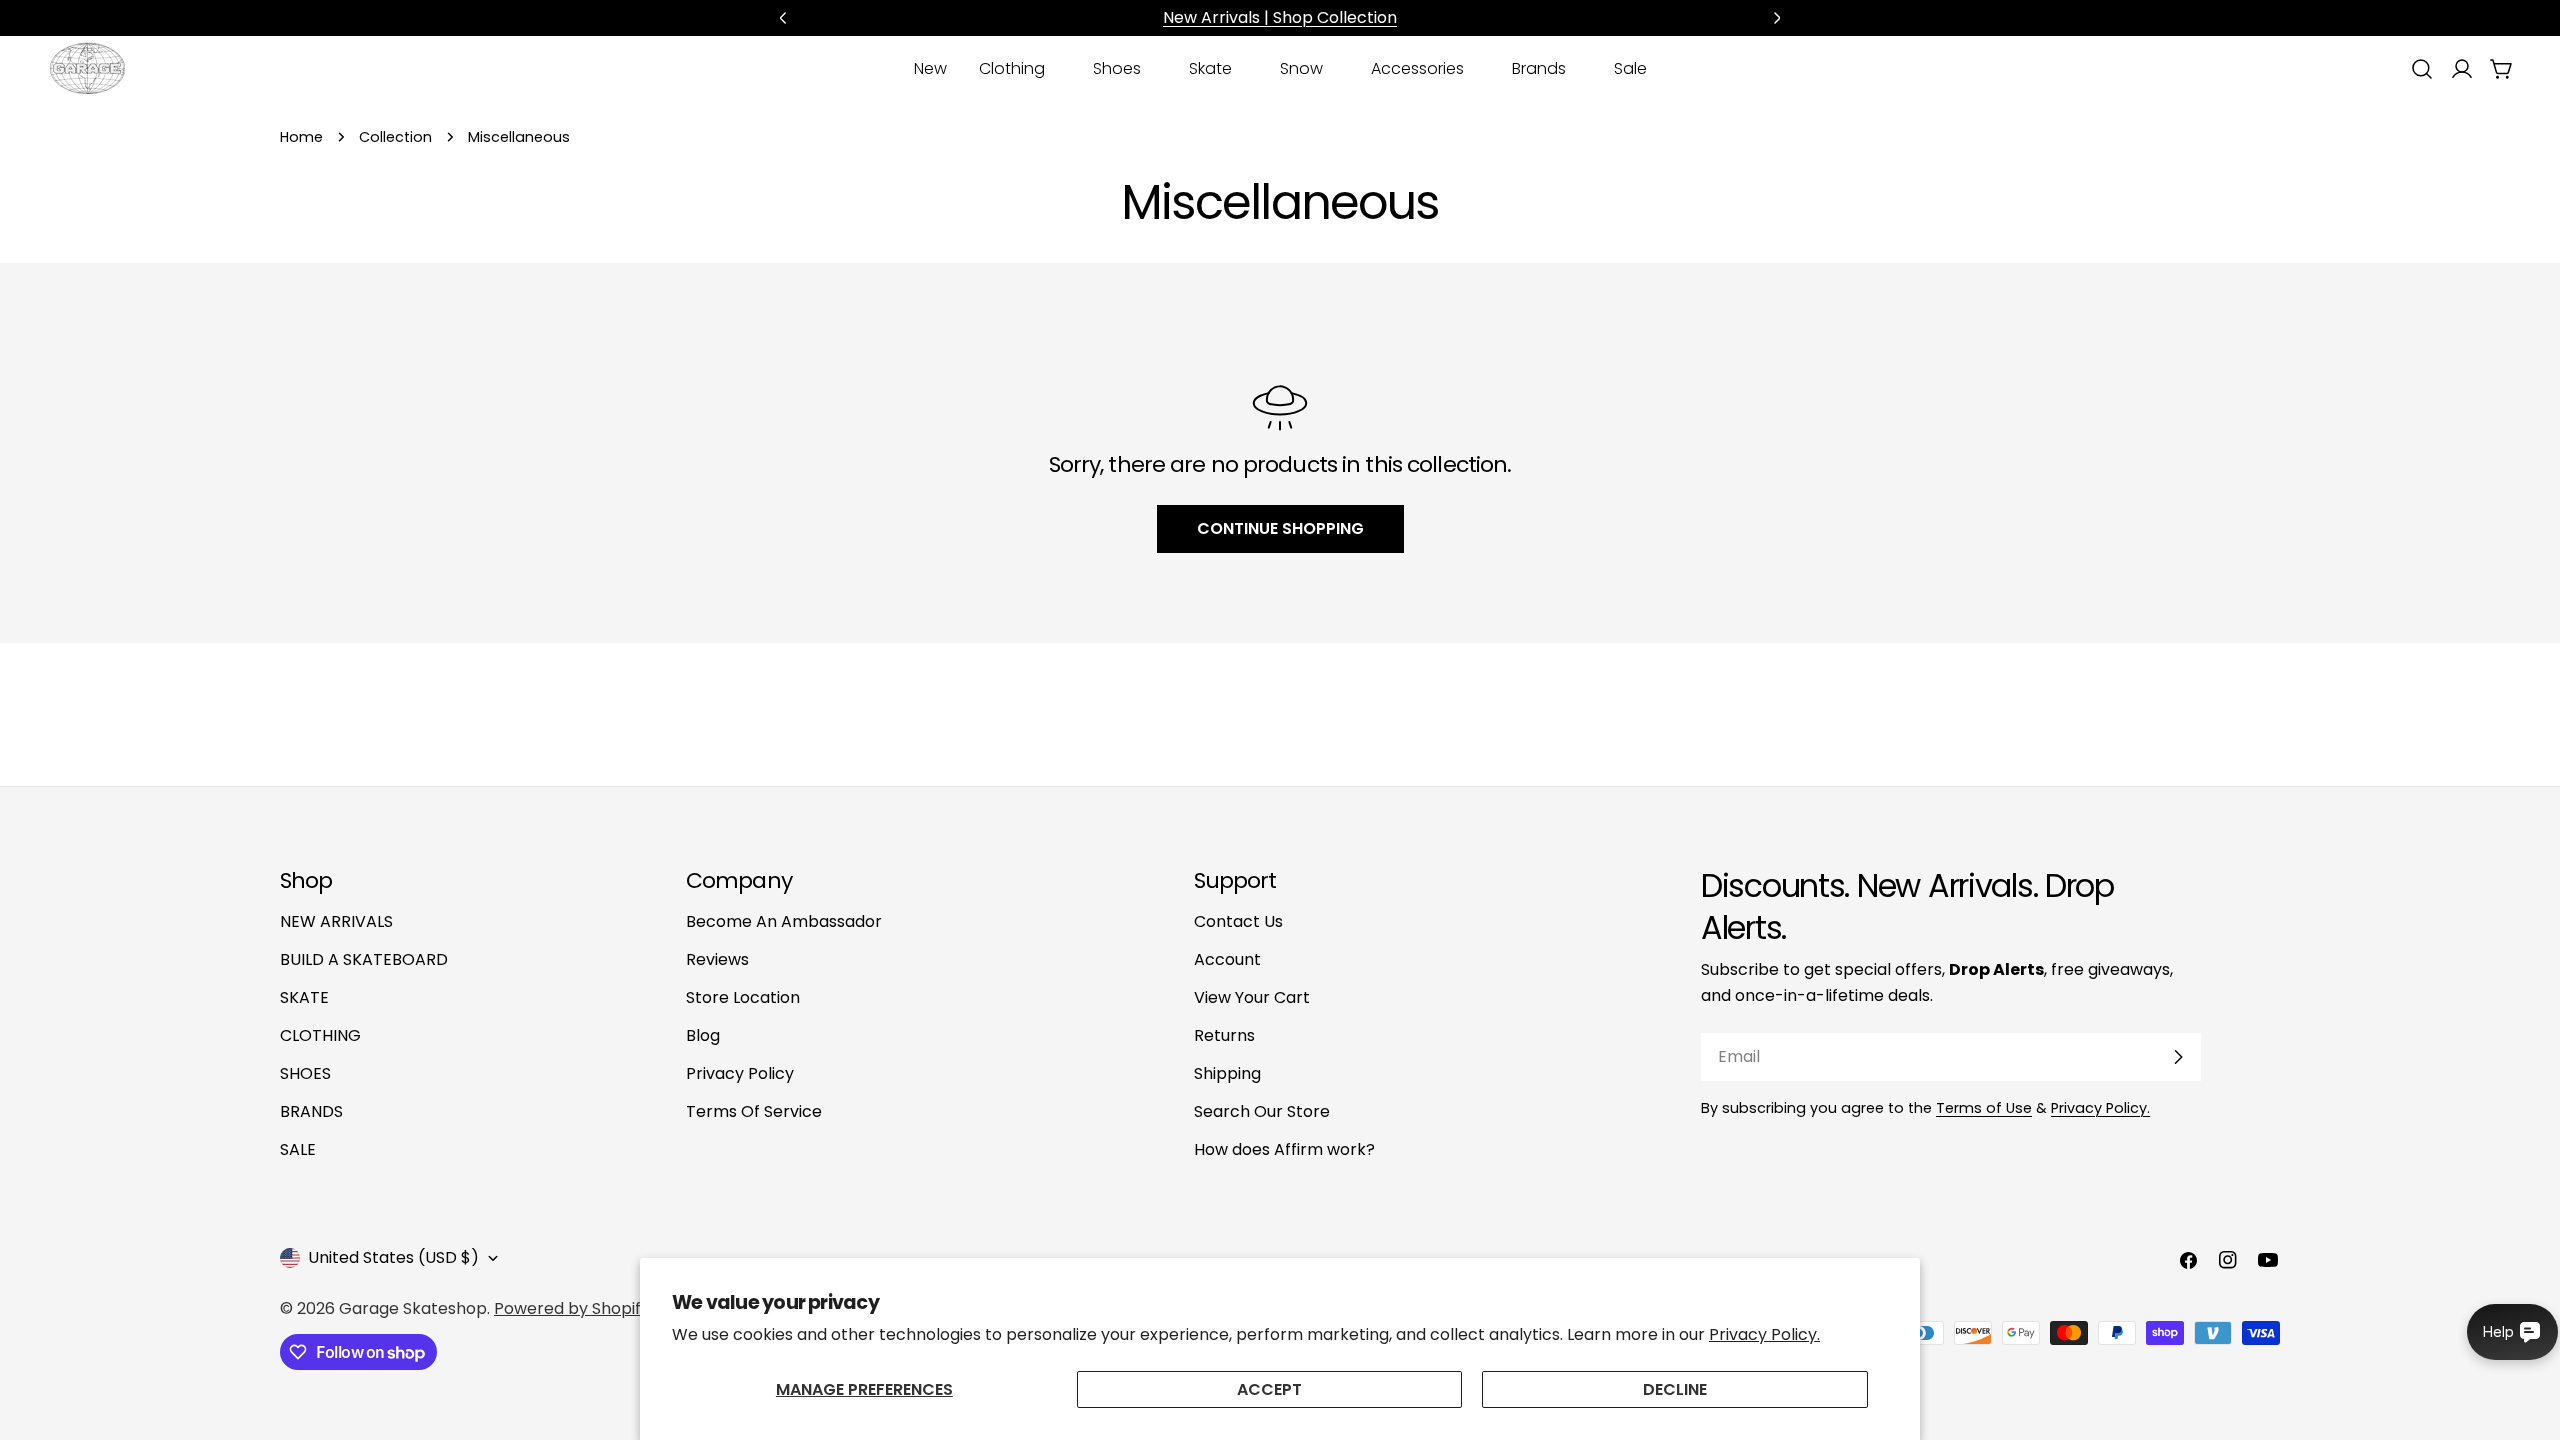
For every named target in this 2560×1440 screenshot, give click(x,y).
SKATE (304, 997)
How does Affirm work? (1284, 1149)
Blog (703, 1035)
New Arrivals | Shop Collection (1280, 17)
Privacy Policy (740, 1073)
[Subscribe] (2178, 1057)
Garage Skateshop (413, 1308)
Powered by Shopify (572, 1308)
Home (301, 137)
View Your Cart (1252, 997)
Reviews (717, 959)
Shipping (1227, 1073)
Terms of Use (1984, 1108)
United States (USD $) (393, 1257)
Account (1227, 959)
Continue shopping (1280, 528)
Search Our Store (1262, 1111)
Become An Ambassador (784, 921)
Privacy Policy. (1764, 1334)
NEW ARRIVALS (336, 921)
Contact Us (1238, 921)
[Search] (2422, 69)
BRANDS (311, 1111)
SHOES (305, 1073)
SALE (298, 1149)
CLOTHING (320, 1035)
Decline (1675, 1389)
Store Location (743, 997)
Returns (1224, 1035)
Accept (1269, 1389)
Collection (395, 137)
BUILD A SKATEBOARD (364, 959)
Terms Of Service (754, 1111)
